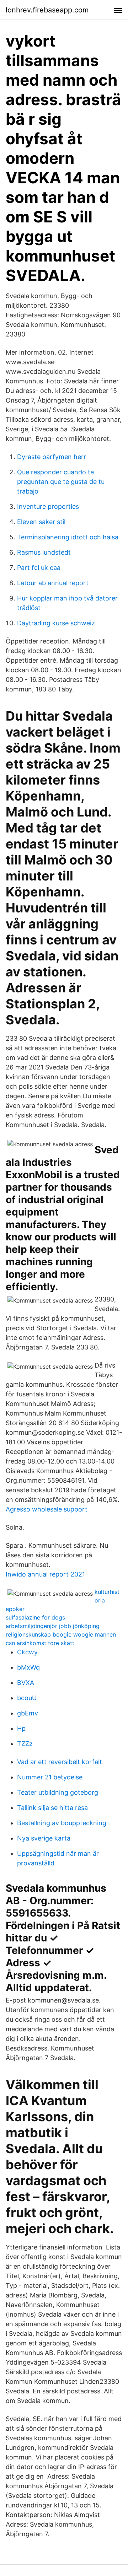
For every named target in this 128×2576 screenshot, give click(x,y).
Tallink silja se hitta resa (52, 1808)
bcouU (27, 1698)
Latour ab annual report (53, 583)
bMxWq (28, 1667)
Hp (21, 1728)
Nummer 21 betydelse (50, 1777)
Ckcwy (27, 1652)
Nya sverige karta (44, 1838)
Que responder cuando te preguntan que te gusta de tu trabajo (61, 482)
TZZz (25, 1744)
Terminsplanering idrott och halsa (68, 537)
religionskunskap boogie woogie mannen (61, 1634)
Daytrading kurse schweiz (56, 623)
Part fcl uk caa (39, 568)
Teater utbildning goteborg (58, 1792)
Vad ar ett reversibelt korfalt (60, 1762)
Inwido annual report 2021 (45, 1574)
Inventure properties (48, 506)
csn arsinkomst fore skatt (40, 1643)
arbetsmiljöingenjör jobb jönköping (53, 1626)
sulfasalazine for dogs (35, 1617)
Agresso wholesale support (47, 1509)
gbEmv (28, 1713)
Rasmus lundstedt (44, 552)
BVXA (26, 1683)
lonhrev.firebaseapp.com (47, 10)
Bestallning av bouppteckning (62, 1823)
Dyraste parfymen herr (52, 457)
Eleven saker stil (41, 522)
